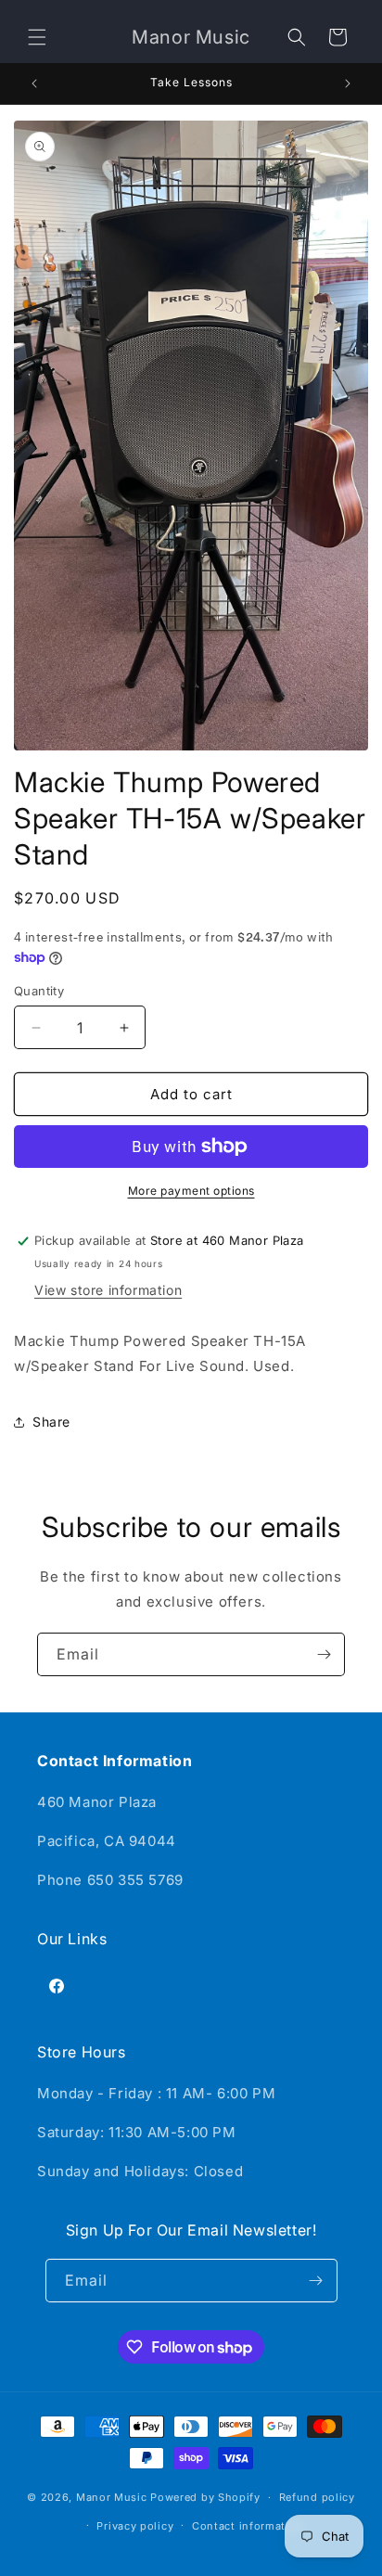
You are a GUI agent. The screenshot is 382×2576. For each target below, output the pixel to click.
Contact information (248, 2526)
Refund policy (317, 2497)
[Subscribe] (324, 1654)
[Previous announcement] (34, 83)
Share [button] (51, 1422)
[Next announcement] (348, 83)
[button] (37, 37)
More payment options (191, 1191)
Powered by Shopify (205, 2497)
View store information (108, 1290)
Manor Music (112, 2497)
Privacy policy (135, 2526)
